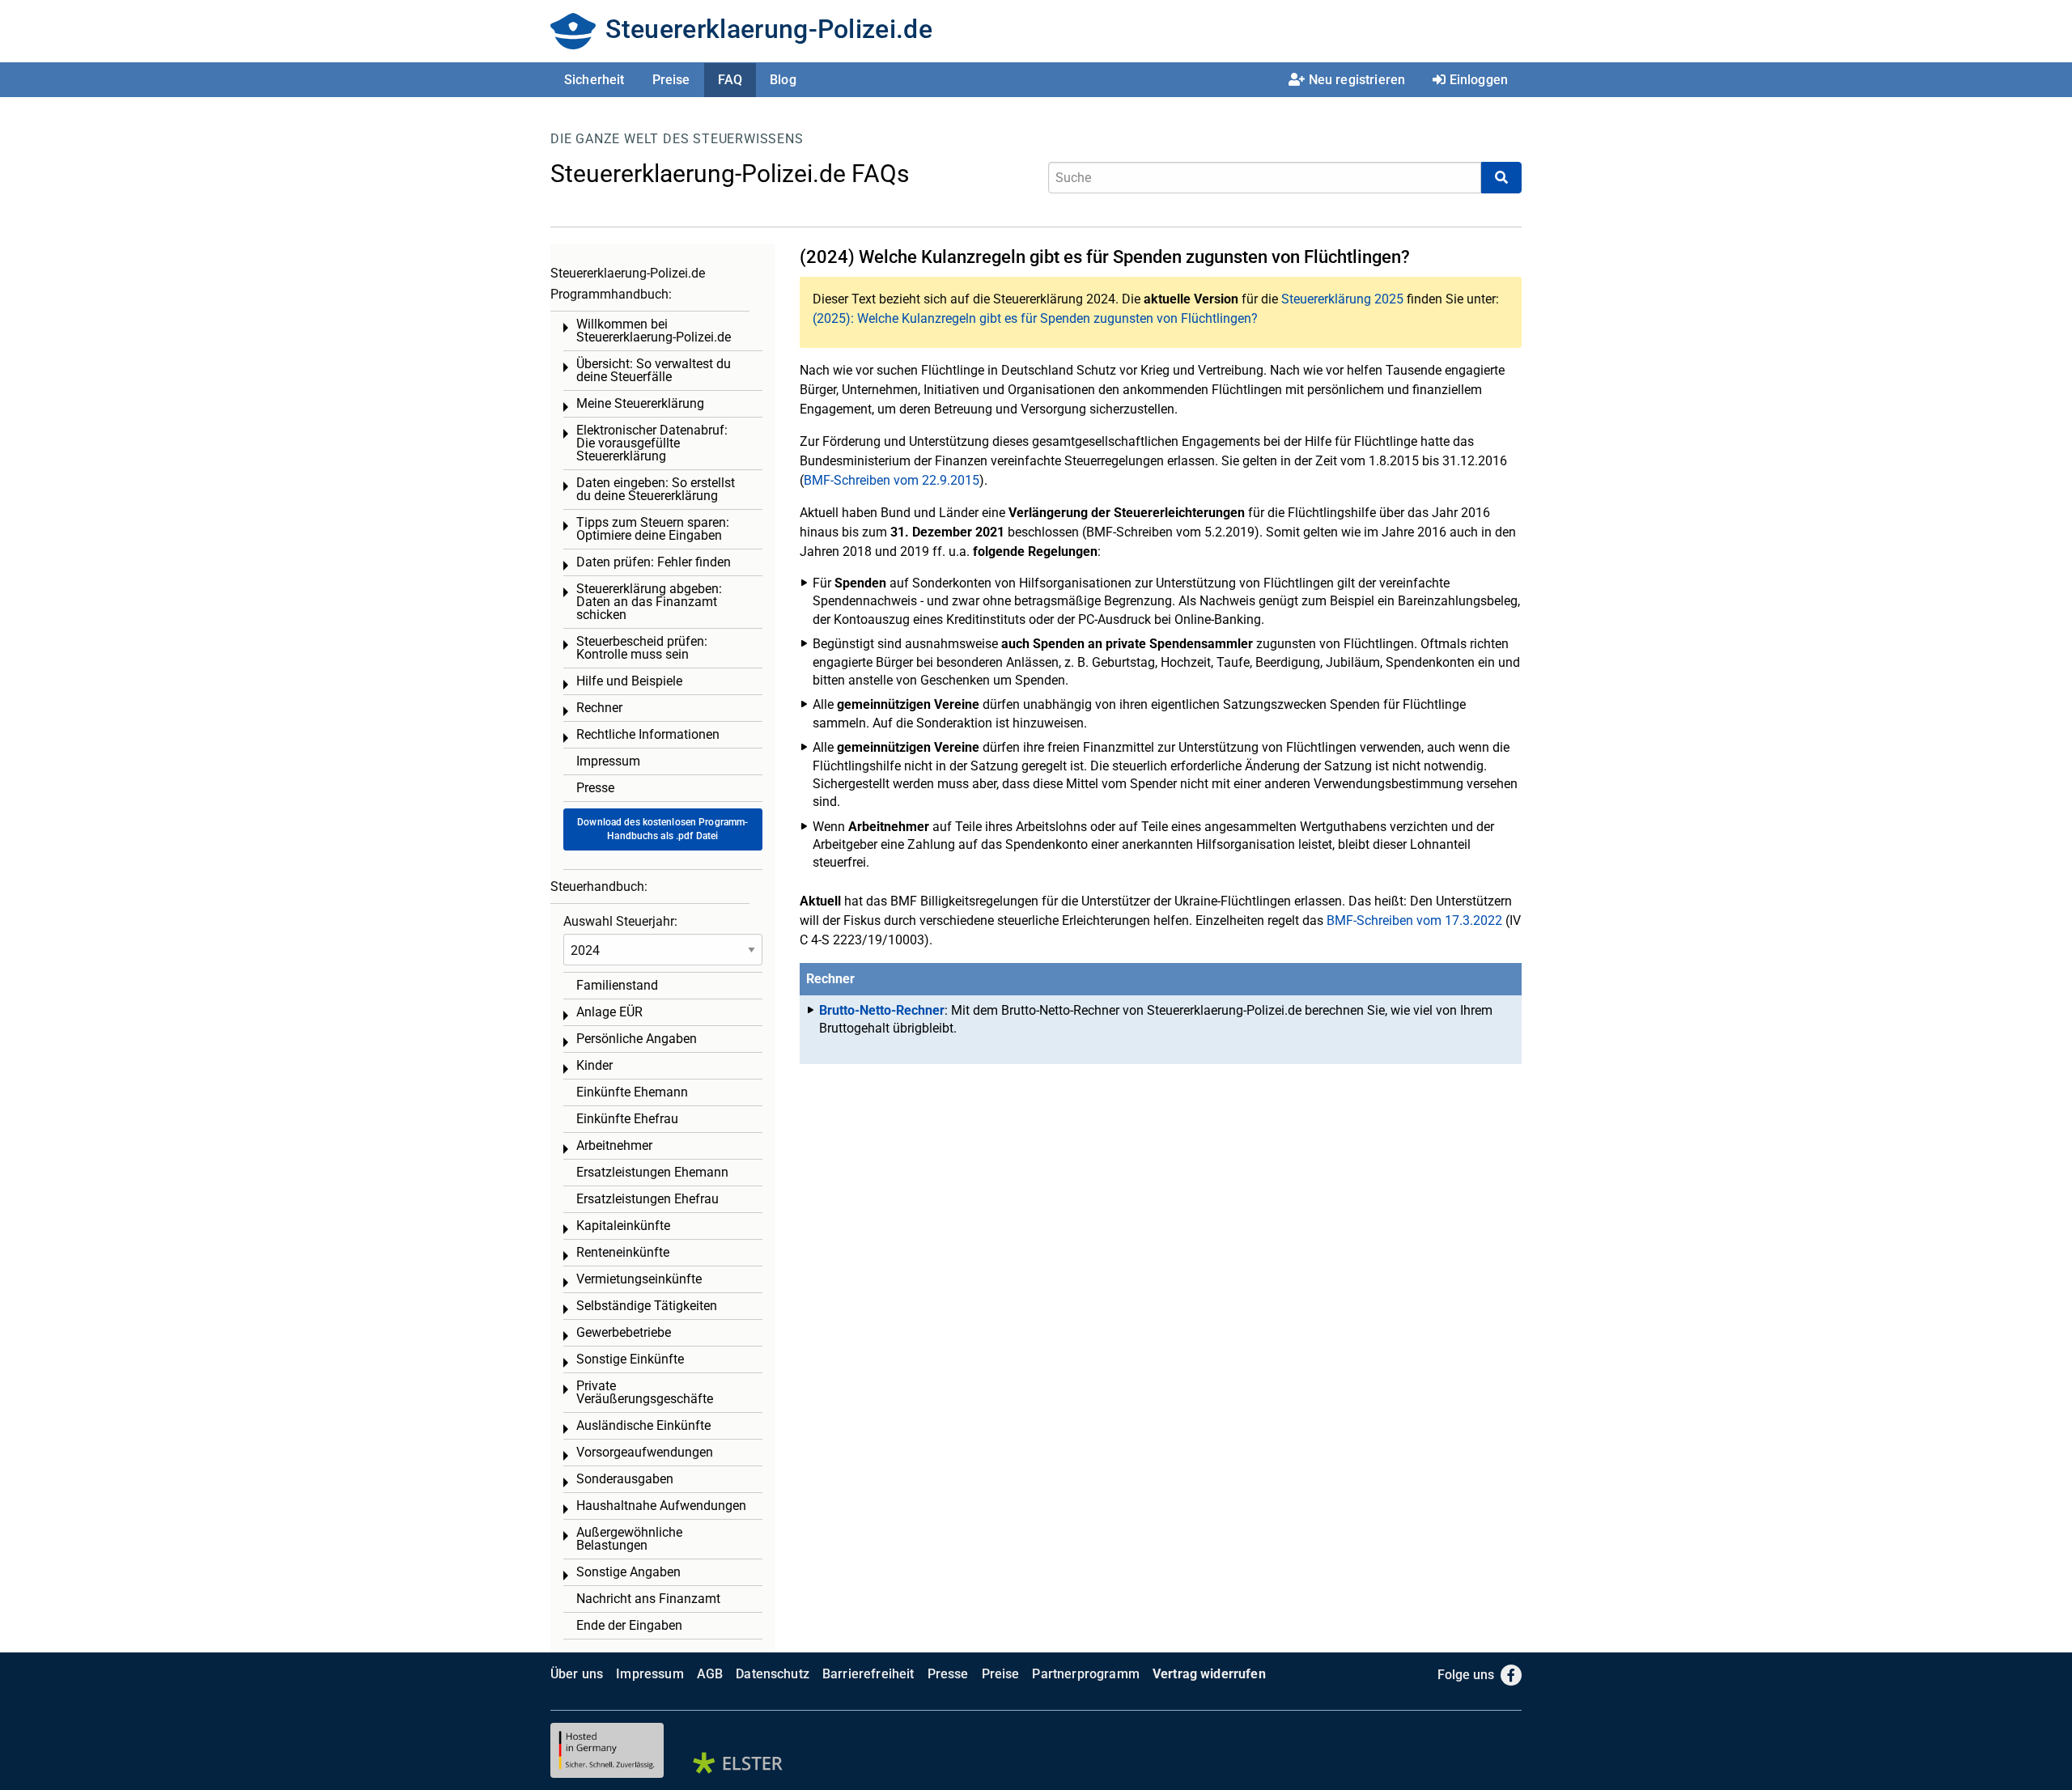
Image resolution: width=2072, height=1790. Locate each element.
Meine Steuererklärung (640, 403)
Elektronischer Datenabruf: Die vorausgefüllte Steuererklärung (652, 443)
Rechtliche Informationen (648, 734)
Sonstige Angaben (628, 1572)
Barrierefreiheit (868, 1674)
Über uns (577, 1674)
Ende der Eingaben (629, 1625)
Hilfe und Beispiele (629, 681)
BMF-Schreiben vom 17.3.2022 (1414, 920)
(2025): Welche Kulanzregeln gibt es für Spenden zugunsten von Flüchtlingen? (1035, 318)
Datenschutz (773, 1674)
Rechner (599, 708)
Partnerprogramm (1085, 1674)
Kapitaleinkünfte (623, 1226)
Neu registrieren (1357, 80)
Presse (595, 788)
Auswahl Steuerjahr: (620, 921)
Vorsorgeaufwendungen (645, 1452)
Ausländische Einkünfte (643, 1425)
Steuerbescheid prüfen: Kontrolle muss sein (642, 648)
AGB (710, 1674)
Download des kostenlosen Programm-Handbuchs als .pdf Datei (662, 829)
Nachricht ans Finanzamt (648, 1599)
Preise (671, 80)
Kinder (594, 1065)
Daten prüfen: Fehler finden (654, 562)
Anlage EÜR (609, 1012)
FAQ (730, 80)
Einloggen (1479, 80)
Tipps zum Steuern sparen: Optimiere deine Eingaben (653, 529)
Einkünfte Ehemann (632, 1092)
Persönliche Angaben (637, 1039)
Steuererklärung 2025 (1342, 299)
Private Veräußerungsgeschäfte (645, 1392)
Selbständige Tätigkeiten (647, 1306)
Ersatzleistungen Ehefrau (647, 1199)
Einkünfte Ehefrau (627, 1119)
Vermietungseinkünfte (639, 1279)
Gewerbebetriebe (624, 1332)
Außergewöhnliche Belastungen (629, 1539)
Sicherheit (594, 80)
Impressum (608, 761)
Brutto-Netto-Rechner (882, 1010)
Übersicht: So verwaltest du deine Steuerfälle (654, 370)
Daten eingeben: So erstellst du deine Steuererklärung (656, 489)
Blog (783, 80)
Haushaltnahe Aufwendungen (661, 1506)
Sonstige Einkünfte (630, 1359)
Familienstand (617, 985)
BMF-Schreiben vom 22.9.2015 (892, 480)
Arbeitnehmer (614, 1145)
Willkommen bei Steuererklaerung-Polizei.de (654, 331)
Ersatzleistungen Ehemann (652, 1172)
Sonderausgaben (625, 1479)
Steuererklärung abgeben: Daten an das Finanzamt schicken (649, 602)
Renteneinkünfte (623, 1252)
